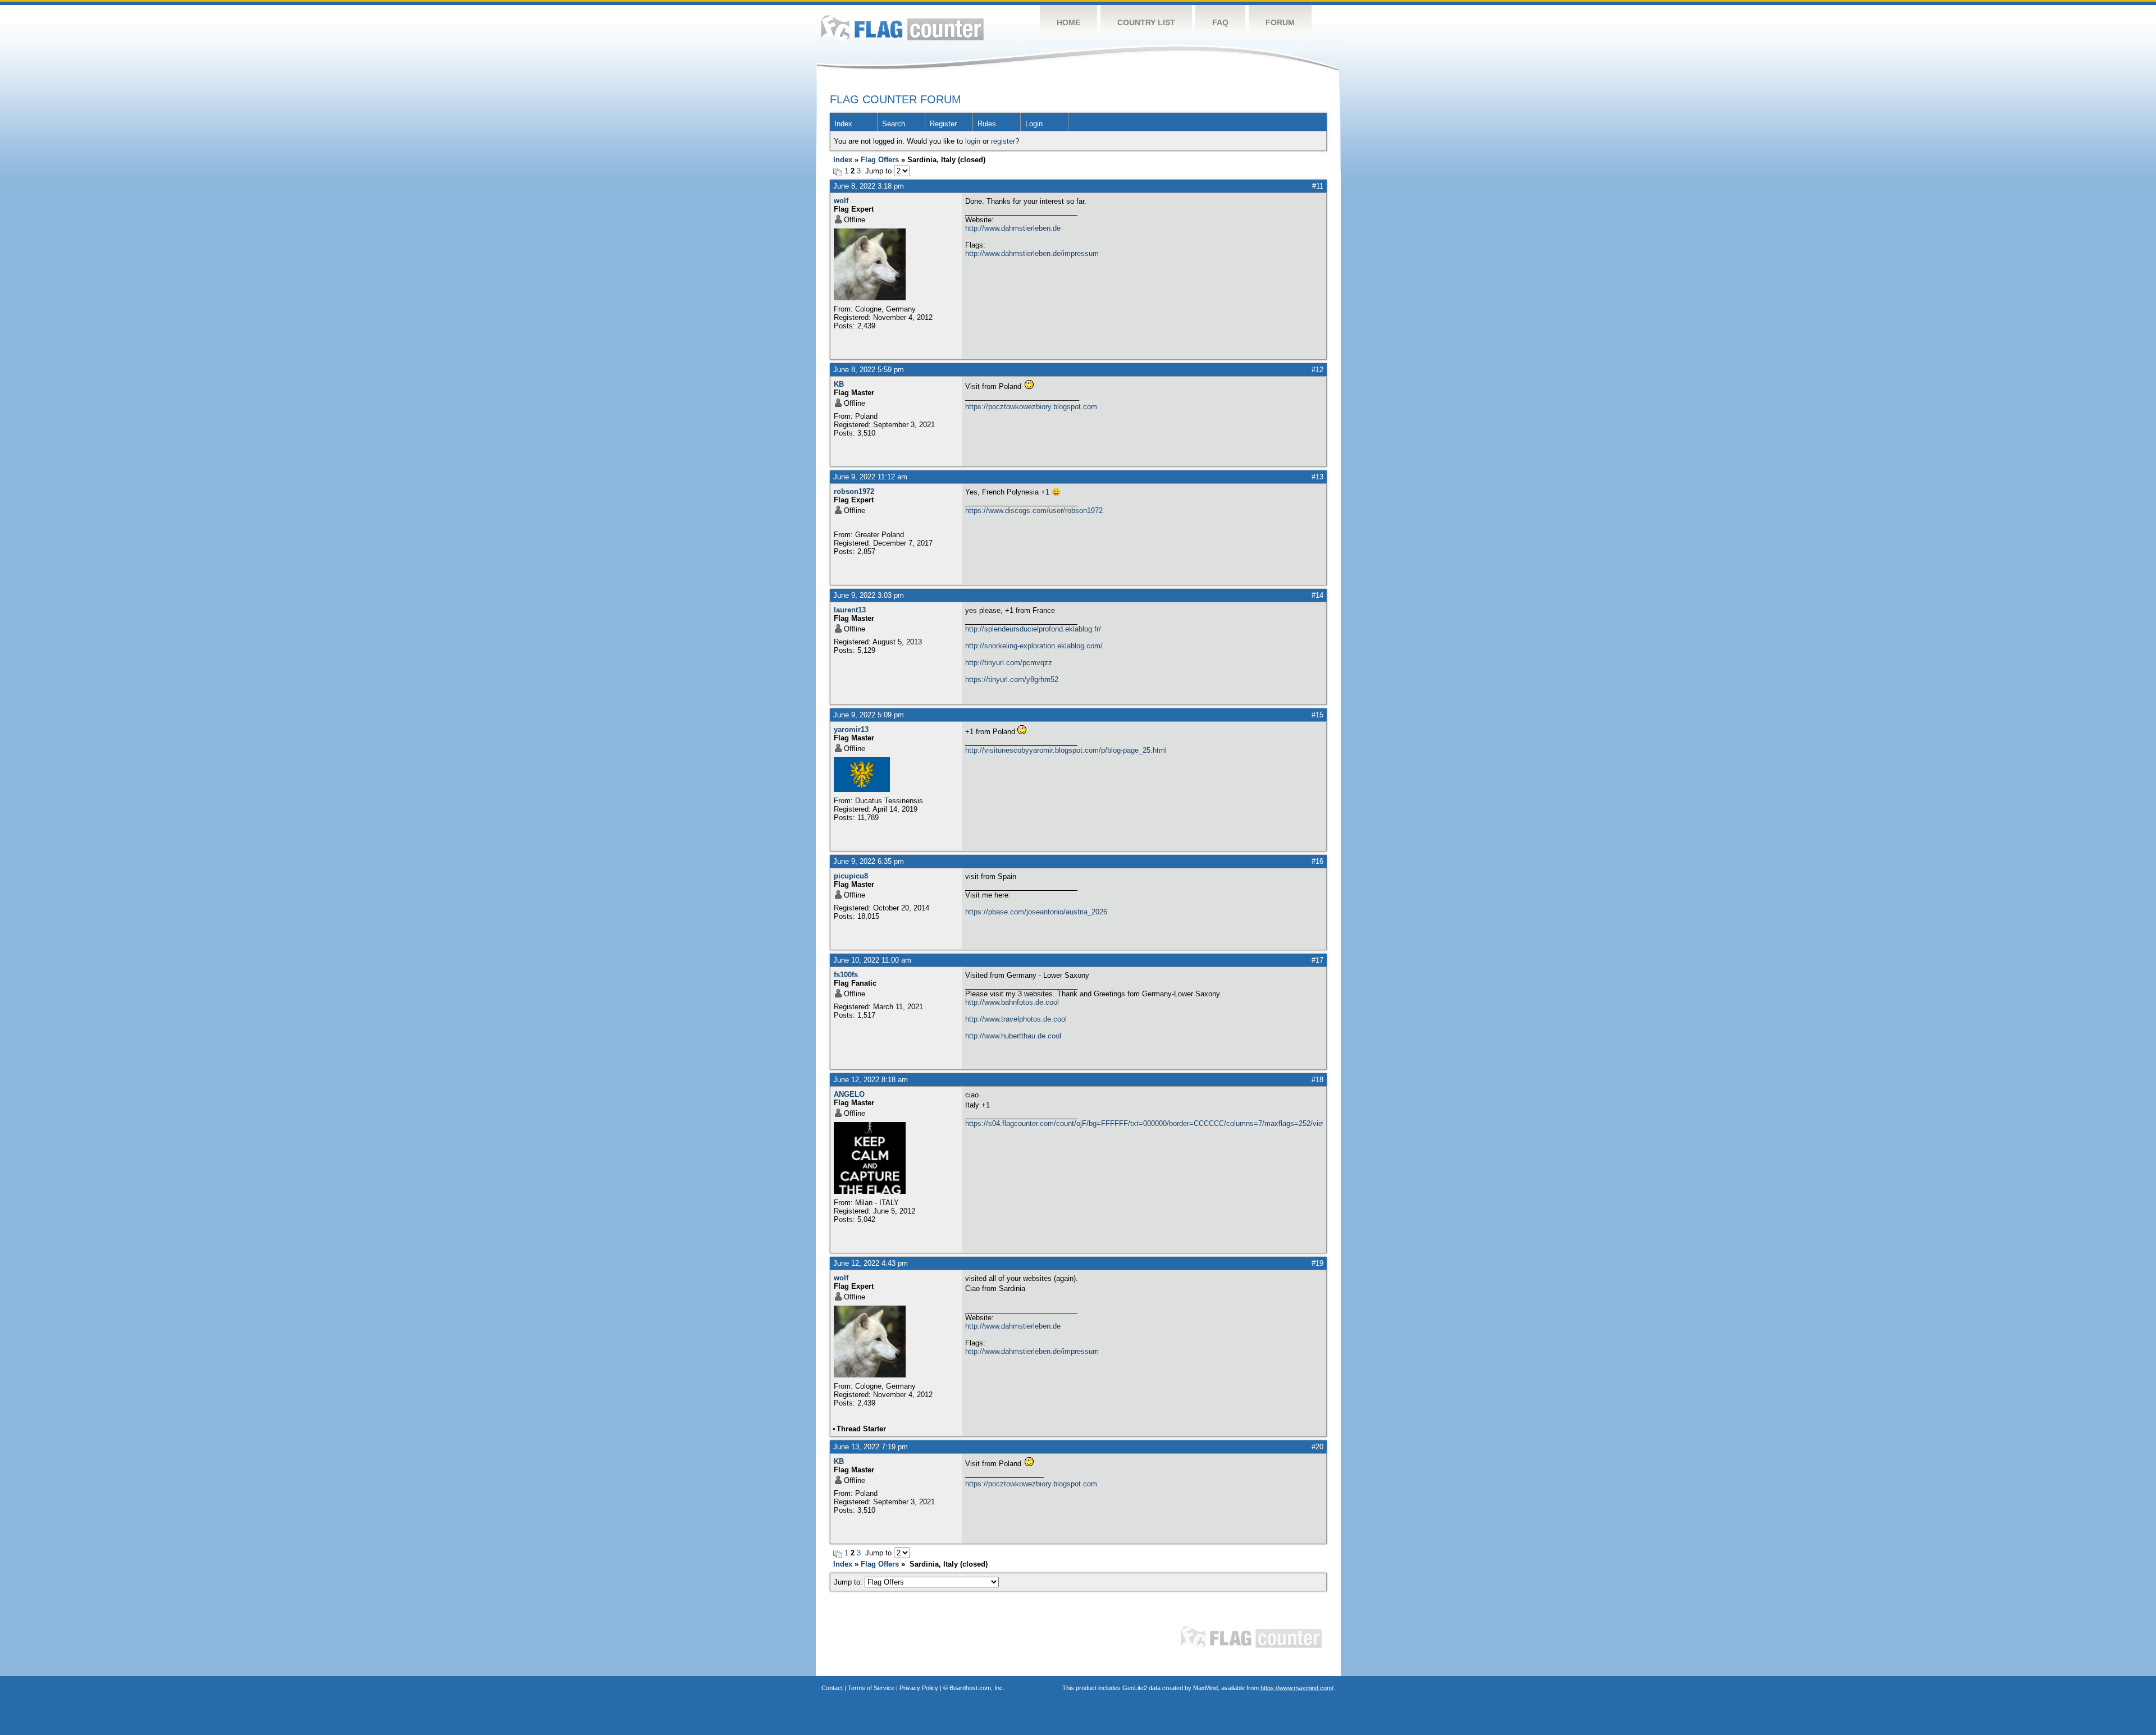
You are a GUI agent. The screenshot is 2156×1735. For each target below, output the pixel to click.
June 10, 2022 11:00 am (872, 960)
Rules (987, 124)
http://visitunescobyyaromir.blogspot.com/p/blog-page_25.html (1066, 750)
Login (1034, 124)
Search (894, 124)
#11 (1318, 186)
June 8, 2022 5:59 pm (869, 370)
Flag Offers (880, 160)
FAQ (1220, 22)
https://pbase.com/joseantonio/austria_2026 (1036, 912)
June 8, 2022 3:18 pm (869, 186)
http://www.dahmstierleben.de (1013, 228)
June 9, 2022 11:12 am (870, 477)
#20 (1317, 1447)
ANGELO (849, 1094)
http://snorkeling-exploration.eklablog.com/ (1034, 646)
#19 (1317, 1263)
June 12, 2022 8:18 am (871, 1080)
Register (943, 124)
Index (843, 124)
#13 (1317, 477)
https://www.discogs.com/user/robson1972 (1034, 511)
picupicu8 (851, 876)
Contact (832, 1688)
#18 (1317, 1080)
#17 (1317, 960)
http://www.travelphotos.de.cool (1016, 1019)
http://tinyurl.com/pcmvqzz (1009, 663)
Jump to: (849, 1582)
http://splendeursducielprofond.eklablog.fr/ (1033, 629)
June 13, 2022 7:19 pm (871, 1447)
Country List (1146, 22)
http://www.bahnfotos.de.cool (1012, 1002)
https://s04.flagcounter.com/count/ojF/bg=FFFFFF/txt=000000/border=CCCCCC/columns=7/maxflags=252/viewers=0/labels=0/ (1144, 1123)
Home (1068, 22)
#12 (1317, 370)
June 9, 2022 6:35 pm (869, 861)
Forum (1280, 22)
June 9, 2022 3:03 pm (869, 595)
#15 (1317, 715)
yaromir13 (851, 729)
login (973, 141)
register (1003, 141)
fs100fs (846, 975)
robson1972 (854, 491)
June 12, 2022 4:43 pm (871, 1263)
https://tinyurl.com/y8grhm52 (1012, 679)
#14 (1317, 595)
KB (839, 384)
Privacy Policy (919, 1688)
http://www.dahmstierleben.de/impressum (1032, 253)
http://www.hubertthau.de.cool (1013, 1036)
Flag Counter (902, 28)
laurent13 (850, 610)
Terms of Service (871, 1688)
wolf (841, 201)
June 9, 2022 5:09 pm (869, 715)
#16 (1317, 861)
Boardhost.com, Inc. (977, 1688)
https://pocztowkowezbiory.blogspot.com (1031, 407)
